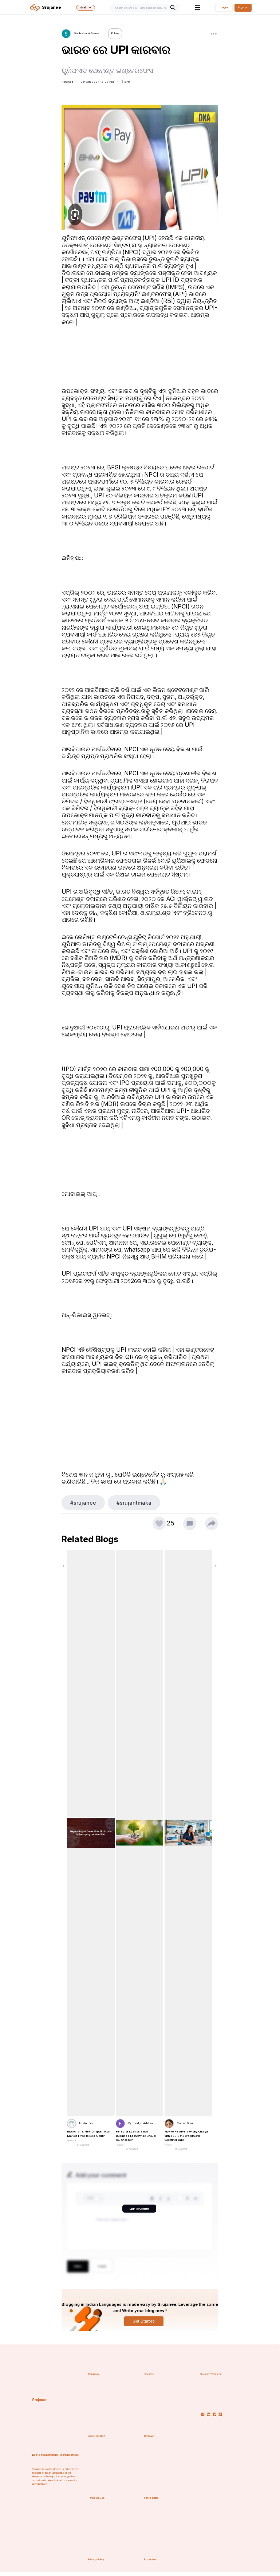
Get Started (144, 2321)
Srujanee (40, 2400)
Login (224, 7)
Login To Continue (139, 2209)
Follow (115, 33)
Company (94, 2374)
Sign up (243, 7)
